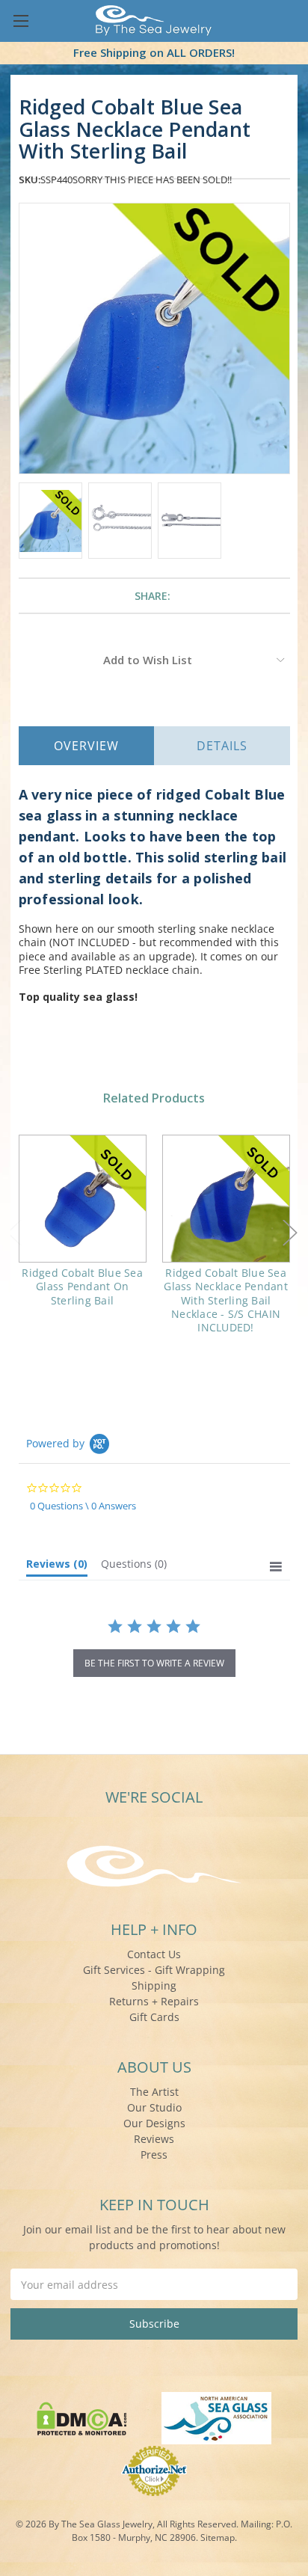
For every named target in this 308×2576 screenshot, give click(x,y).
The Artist (154, 2092)
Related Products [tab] (154, 1098)
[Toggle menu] (21, 21)
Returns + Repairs (154, 2001)
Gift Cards (154, 2017)
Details (222, 746)
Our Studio (154, 2107)
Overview (86, 746)
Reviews (154, 2139)
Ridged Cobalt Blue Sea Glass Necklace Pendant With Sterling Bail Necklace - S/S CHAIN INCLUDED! (226, 1300)
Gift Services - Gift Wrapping (154, 1970)
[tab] (57, 1567)
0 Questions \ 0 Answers (83, 1506)
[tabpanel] (82, 1230)
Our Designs (154, 2123)
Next (290, 1233)
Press (154, 2155)
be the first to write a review (154, 1663)
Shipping (154, 1985)
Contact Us (154, 1954)
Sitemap (218, 2537)
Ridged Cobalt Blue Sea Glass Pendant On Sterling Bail (82, 1286)
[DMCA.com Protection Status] (82, 2417)
